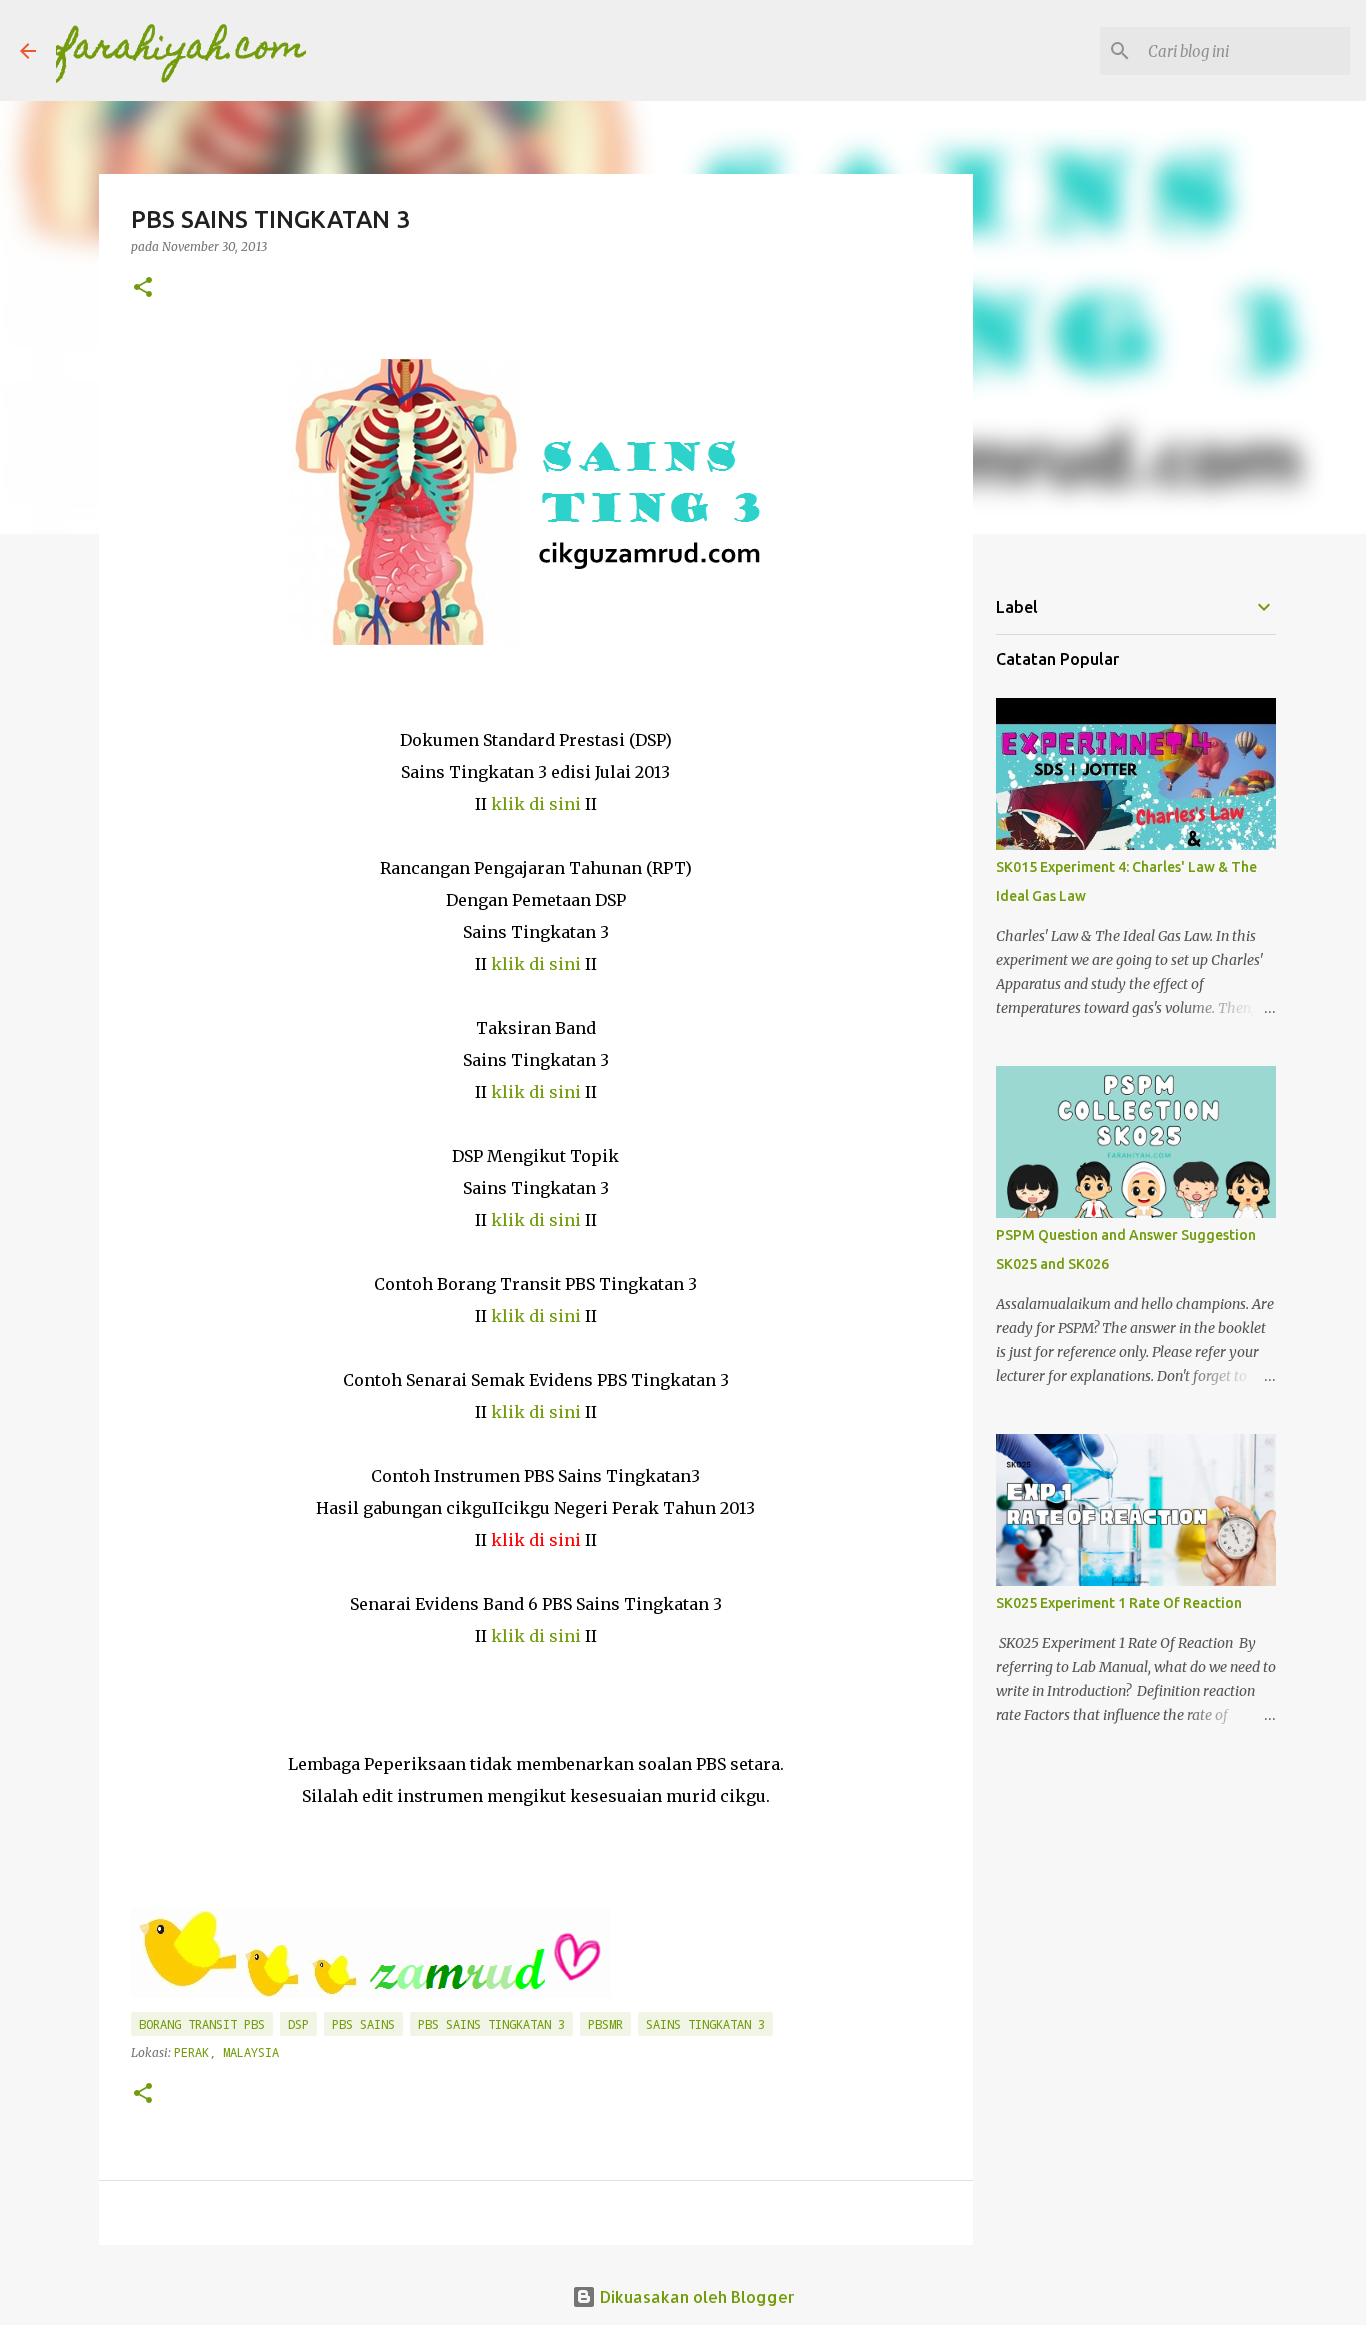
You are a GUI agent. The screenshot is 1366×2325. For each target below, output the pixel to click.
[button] (143, 288)
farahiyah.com (181, 50)
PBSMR (605, 2024)
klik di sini (536, 804)
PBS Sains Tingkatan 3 (491, 2024)
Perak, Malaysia (226, 2052)
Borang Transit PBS (202, 2024)
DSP (298, 2024)
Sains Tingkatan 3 (705, 2024)
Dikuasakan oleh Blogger (695, 2296)
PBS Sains (363, 2024)
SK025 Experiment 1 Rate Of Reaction (1119, 1603)
